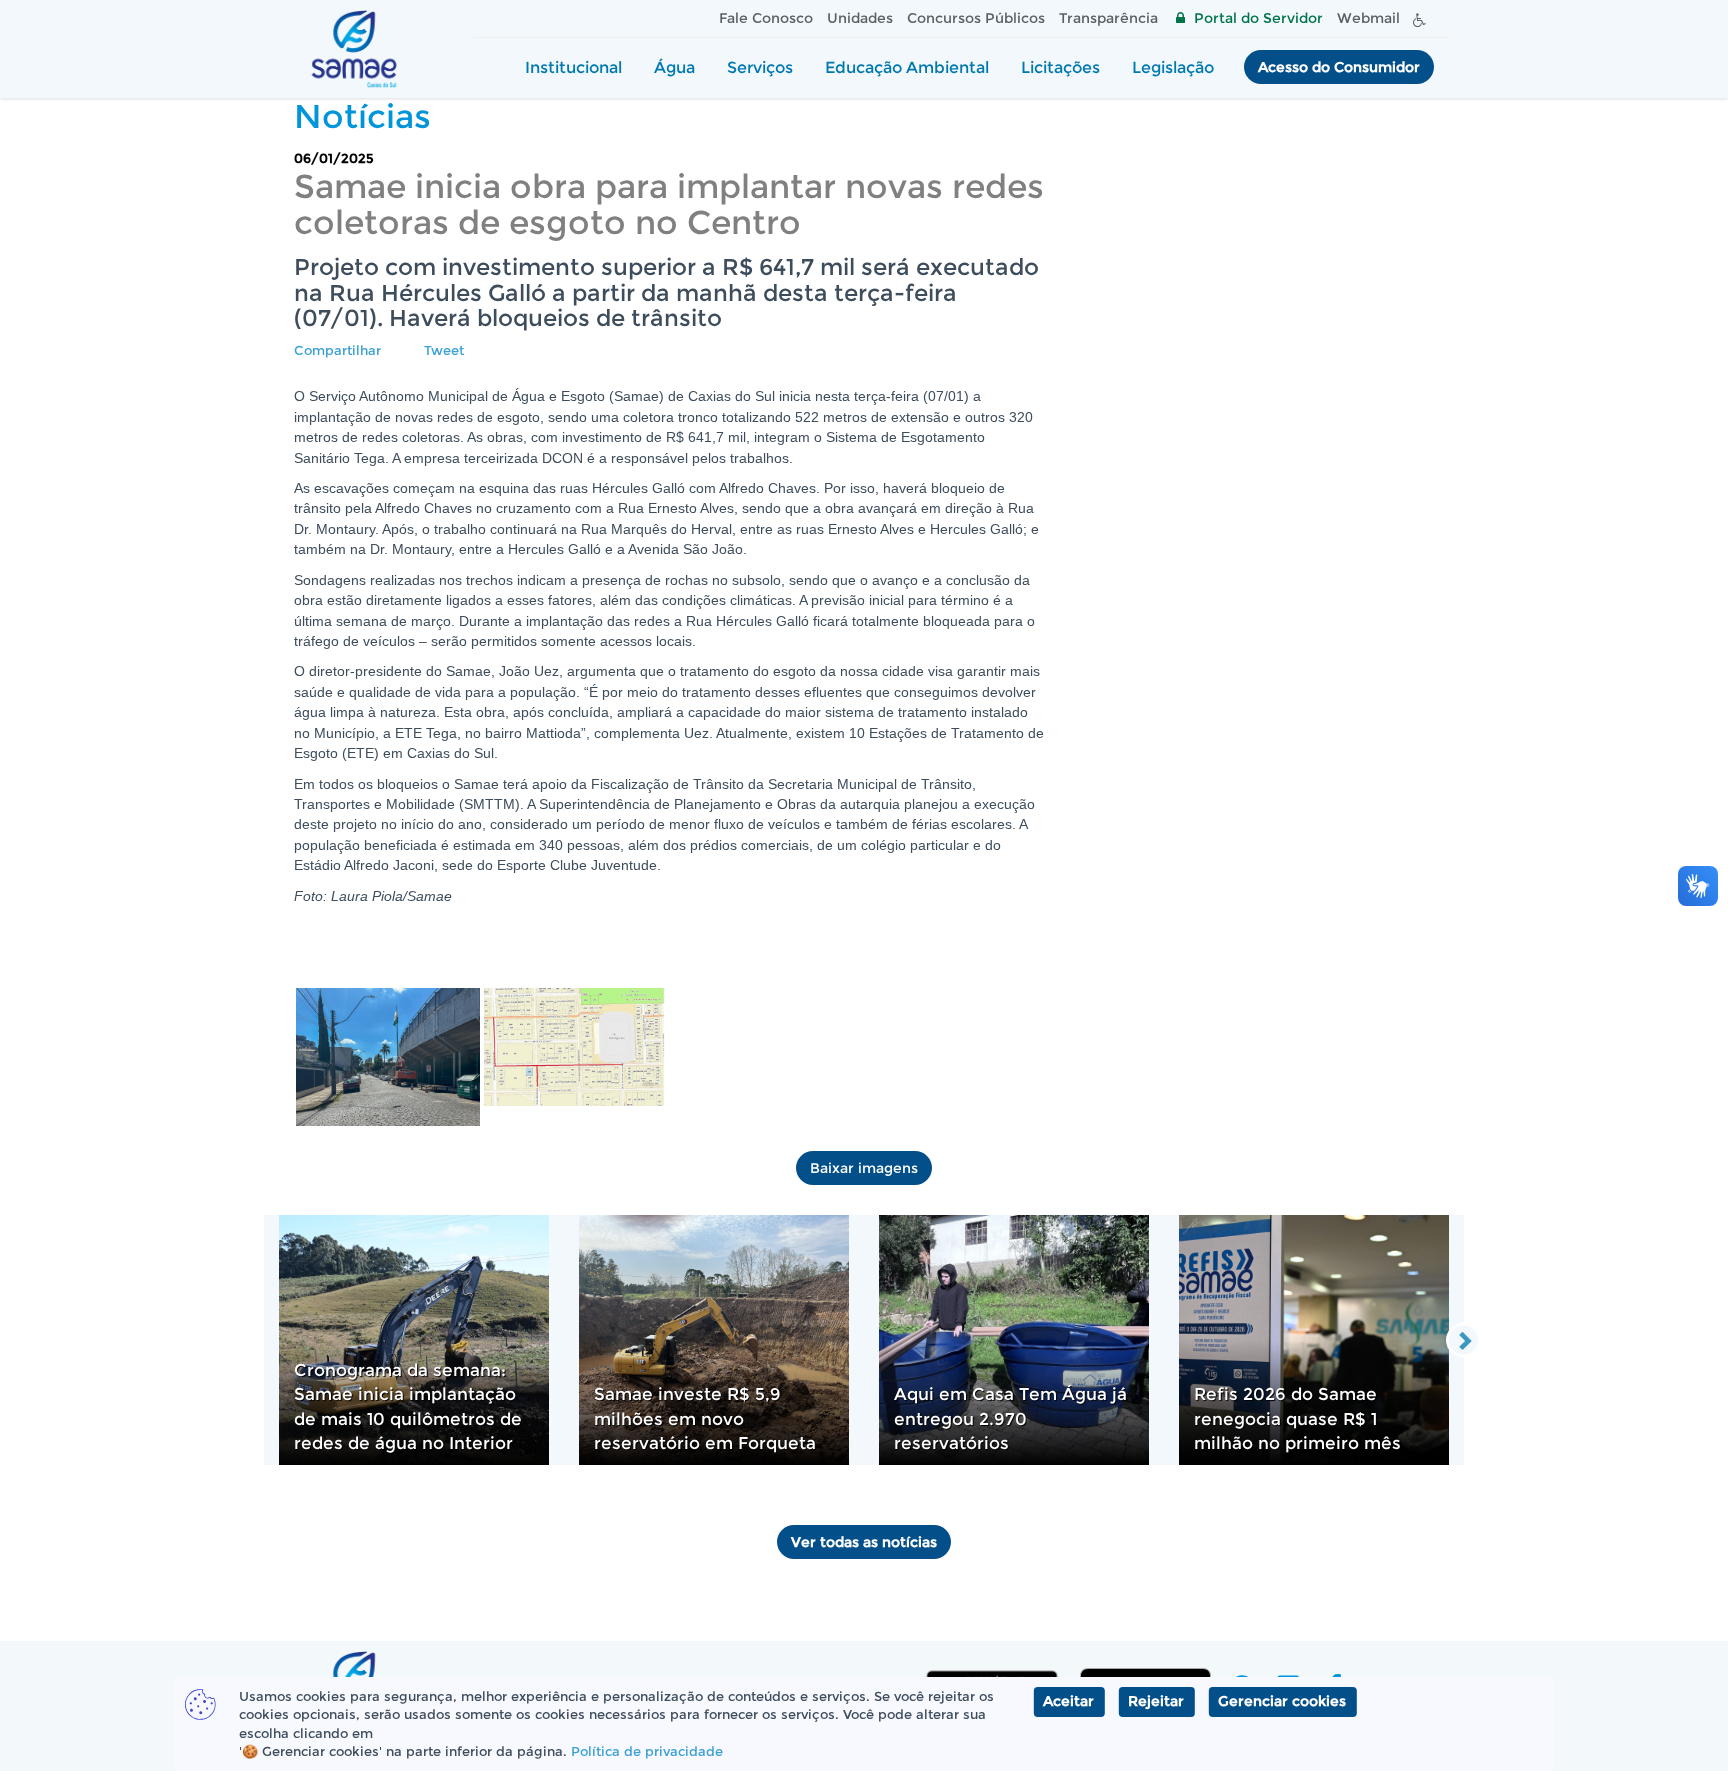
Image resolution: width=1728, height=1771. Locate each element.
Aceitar (1068, 1701)
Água (674, 67)
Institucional (573, 67)
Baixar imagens (864, 1168)
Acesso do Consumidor (1339, 67)
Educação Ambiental (907, 67)
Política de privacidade (647, 1751)
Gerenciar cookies (1282, 1701)
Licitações (1060, 67)
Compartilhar (337, 350)
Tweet (444, 350)
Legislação (1173, 67)
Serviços (760, 67)
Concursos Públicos (976, 18)
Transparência (1108, 18)
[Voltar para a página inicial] (354, 49)
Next (1463, 1339)
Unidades (860, 18)
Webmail (1368, 18)
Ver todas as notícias (864, 1542)
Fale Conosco (766, 18)
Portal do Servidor (1258, 18)
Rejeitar (1156, 1701)
